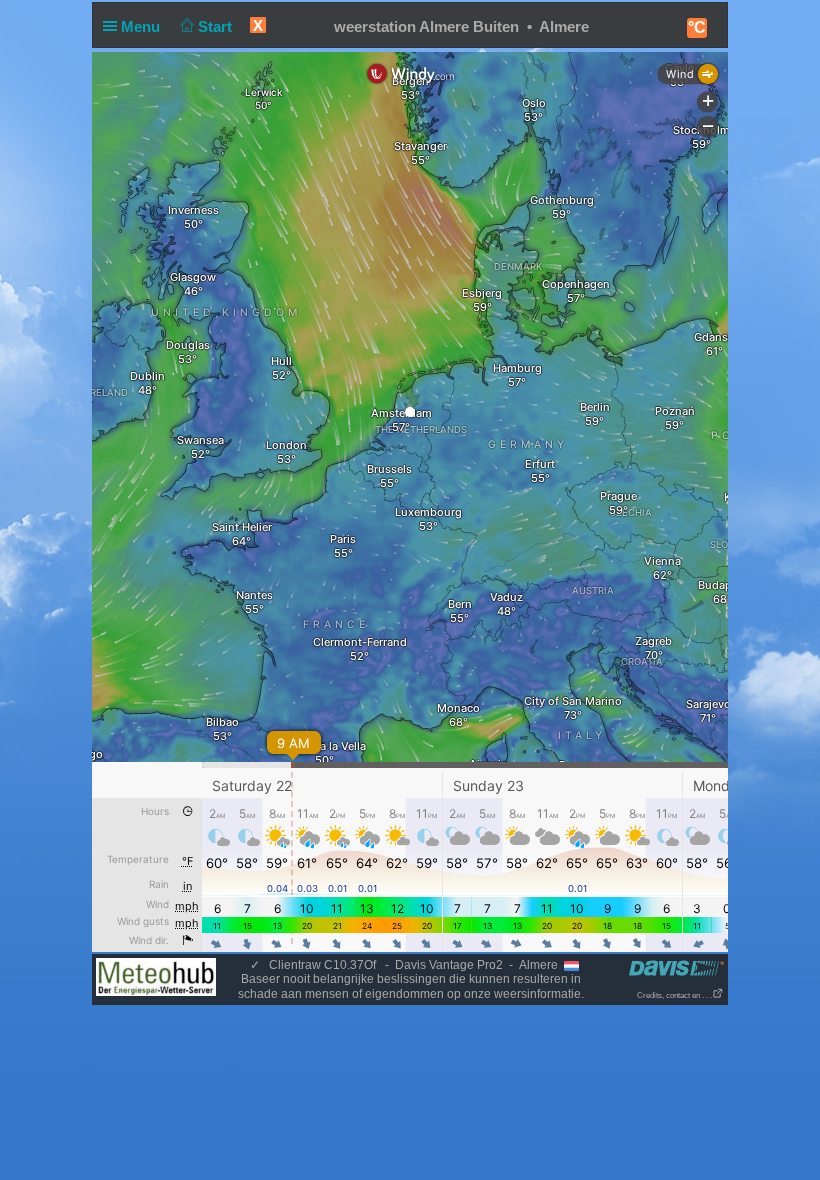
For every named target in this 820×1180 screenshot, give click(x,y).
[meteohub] (156, 976)
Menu (142, 26)
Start (217, 26)
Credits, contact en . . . (674, 995)
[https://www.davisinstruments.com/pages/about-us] (676, 967)
